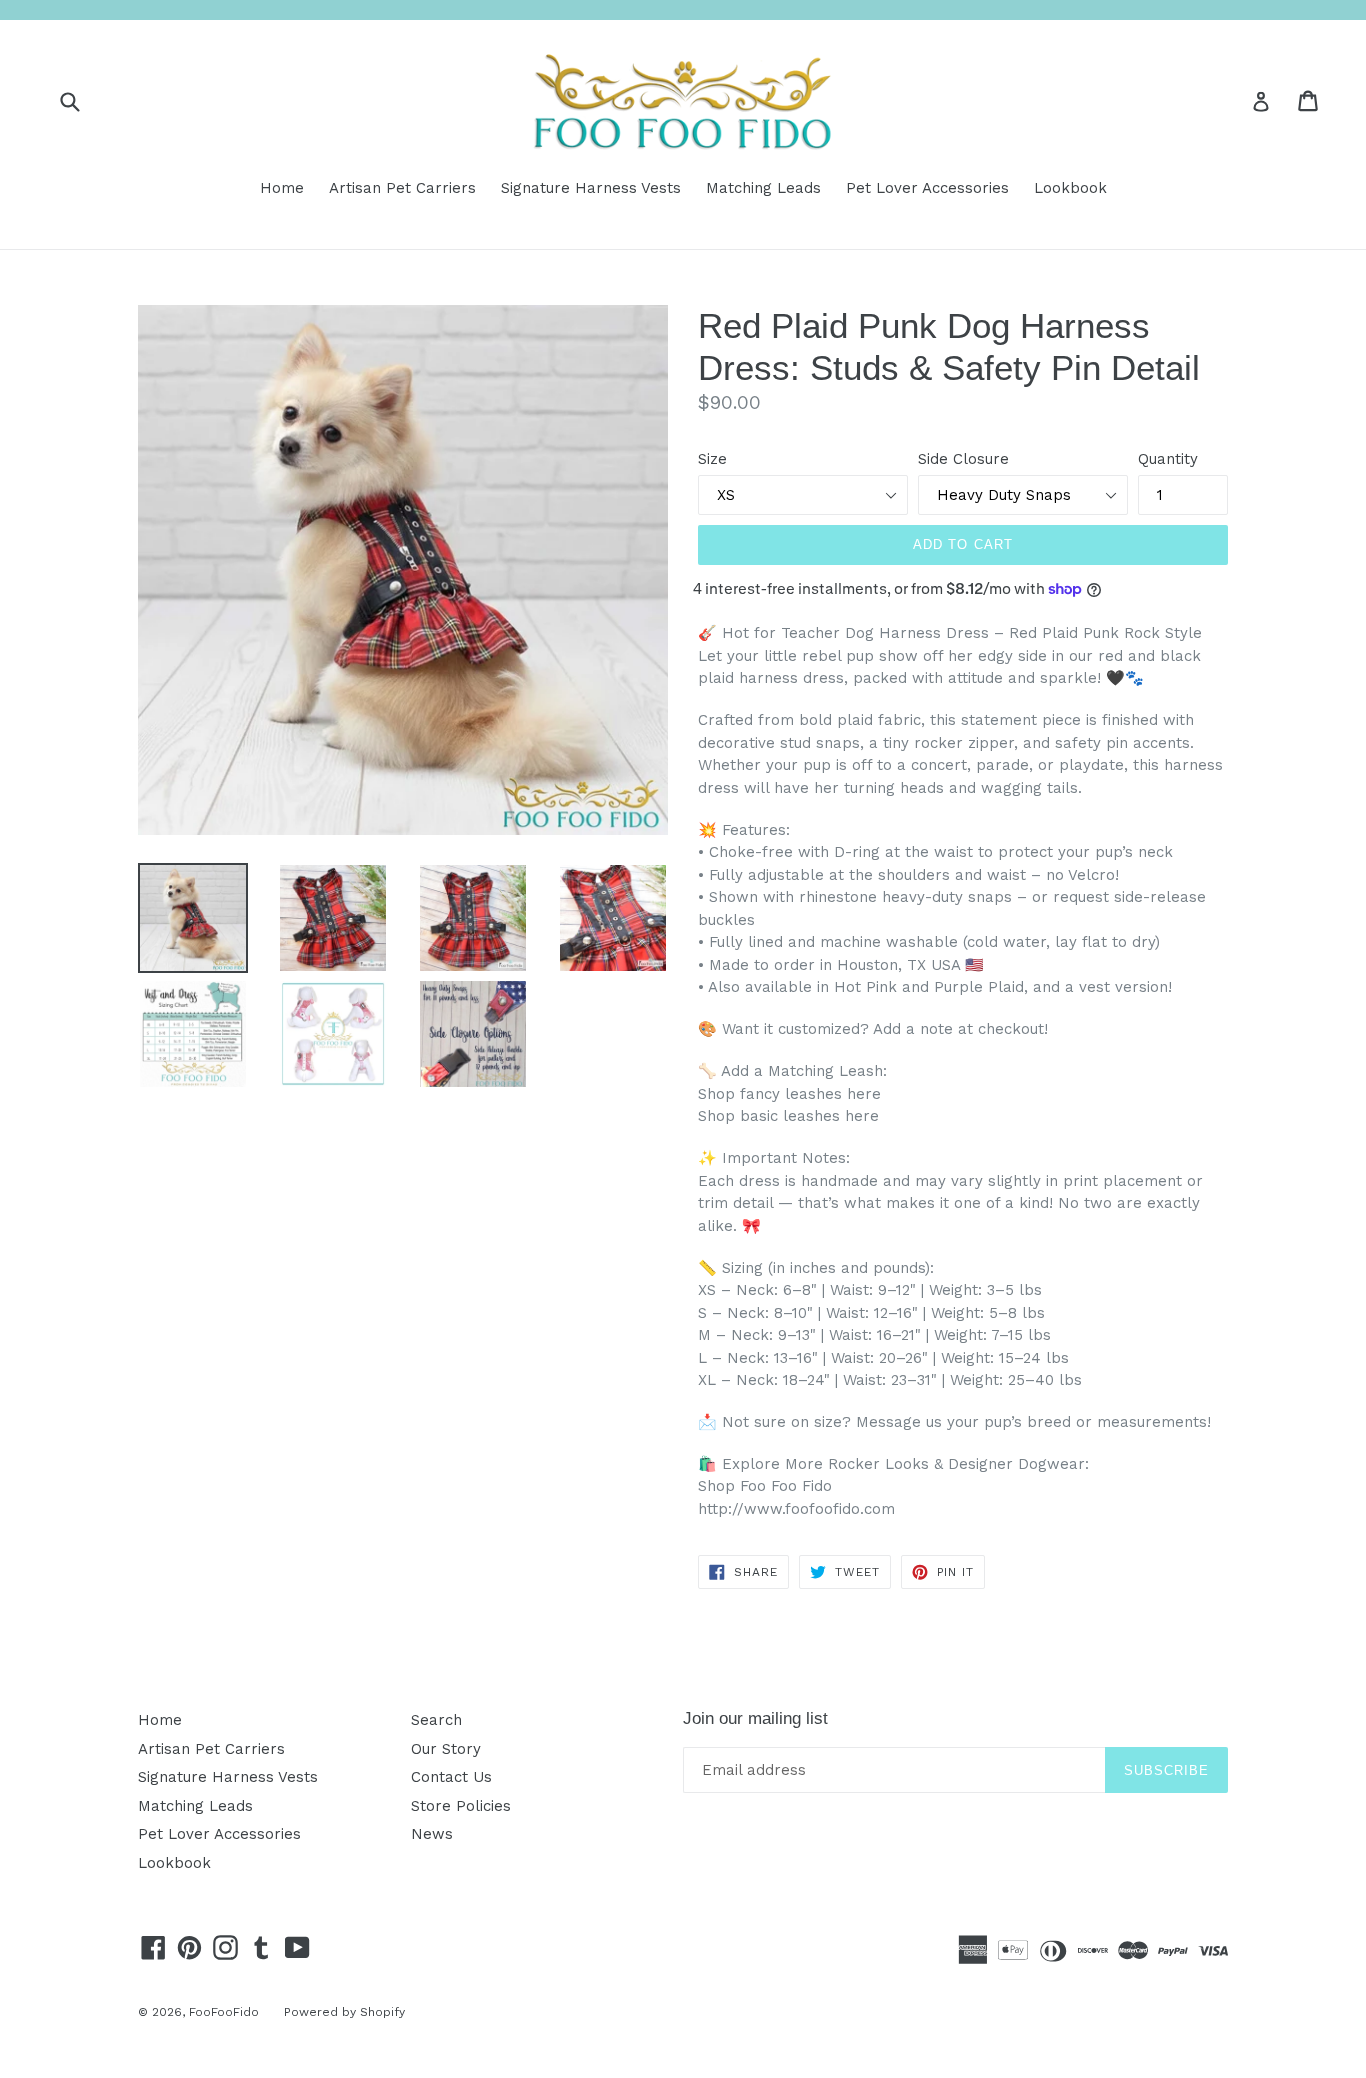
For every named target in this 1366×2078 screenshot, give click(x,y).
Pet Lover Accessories (927, 188)
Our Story (446, 1749)
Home (282, 188)
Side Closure (963, 459)
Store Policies (461, 1806)
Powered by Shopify (344, 2012)
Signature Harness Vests (591, 188)
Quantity (1168, 459)
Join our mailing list (755, 1718)
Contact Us (451, 1777)
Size (712, 459)
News (432, 1834)
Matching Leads (763, 188)
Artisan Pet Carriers (402, 188)
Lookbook (1070, 188)
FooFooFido (224, 2012)
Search (436, 1720)
